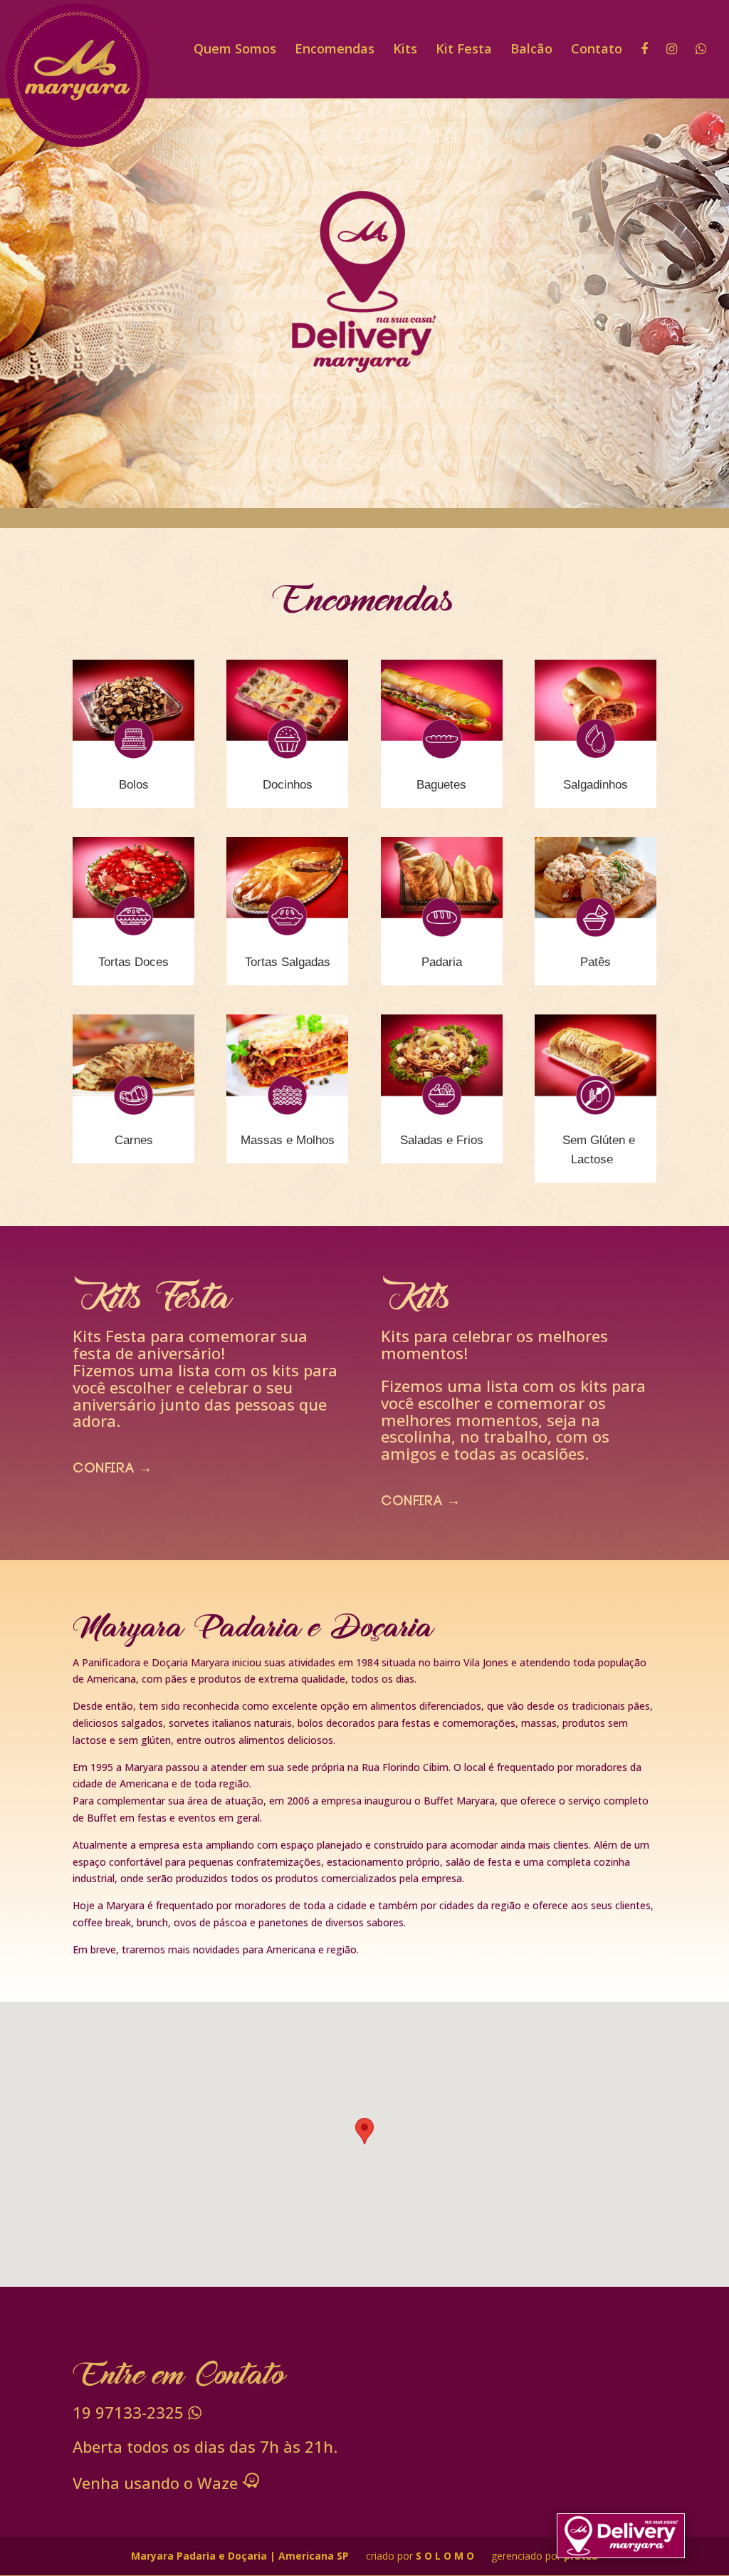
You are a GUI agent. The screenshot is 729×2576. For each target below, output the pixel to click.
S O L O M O (446, 2556)
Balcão (531, 50)
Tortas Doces (133, 962)
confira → (112, 1470)
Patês (596, 962)
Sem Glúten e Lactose (599, 1150)
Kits (405, 50)
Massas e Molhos (288, 1140)
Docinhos (288, 785)
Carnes (134, 1140)
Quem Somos (235, 50)
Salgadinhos (596, 785)
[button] (364, 2131)
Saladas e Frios (442, 1140)
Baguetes (441, 785)
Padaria (442, 962)
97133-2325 (130, 2412)
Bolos (134, 785)
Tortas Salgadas (288, 962)
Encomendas (335, 50)
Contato (597, 50)
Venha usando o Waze (157, 2483)
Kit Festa (464, 50)
